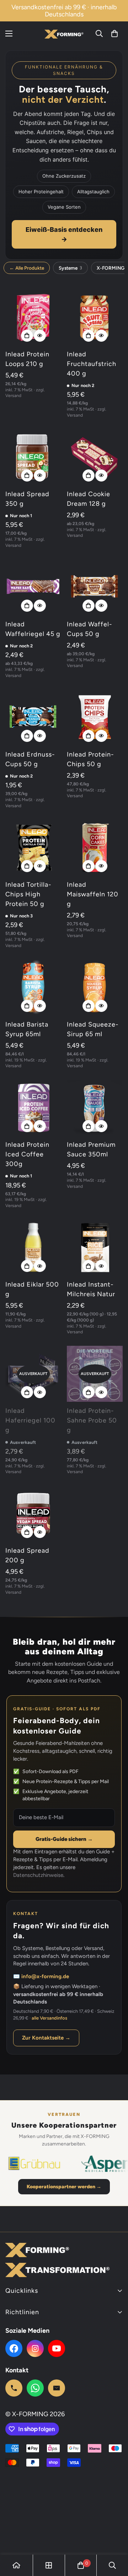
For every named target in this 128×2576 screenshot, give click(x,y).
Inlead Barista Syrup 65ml (27, 1029)
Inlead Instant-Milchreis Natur (91, 1289)
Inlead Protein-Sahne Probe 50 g (92, 1420)
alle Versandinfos (49, 2018)
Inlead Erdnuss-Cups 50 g (30, 759)
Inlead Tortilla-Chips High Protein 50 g (28, 894)
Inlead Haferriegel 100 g (30, 1420)
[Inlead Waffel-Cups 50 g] (95, 587)
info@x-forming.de (45, 1976)
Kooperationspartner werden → (64, 2187)
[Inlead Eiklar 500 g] (33, 1248)
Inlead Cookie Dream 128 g (89, 499)
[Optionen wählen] (27, 336)
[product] (16, 2565)
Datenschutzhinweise (38, 1875)
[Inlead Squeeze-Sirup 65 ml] (95, 987)
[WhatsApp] (35, 2388)
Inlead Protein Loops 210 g (27, 359)
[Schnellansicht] (40, 336)
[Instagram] (35, 2348)
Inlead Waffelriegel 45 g (33, 629)
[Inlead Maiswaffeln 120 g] (95, 848)
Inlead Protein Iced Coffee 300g (27, 1154)
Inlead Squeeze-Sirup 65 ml (93, 1029)
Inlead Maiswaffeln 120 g (93, 894)
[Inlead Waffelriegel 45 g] (33, 587)
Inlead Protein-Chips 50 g (90, 759)
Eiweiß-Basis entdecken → (64, 234)
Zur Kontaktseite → (46, 2038)
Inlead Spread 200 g (27, 1555)
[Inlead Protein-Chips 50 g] (95, 717)
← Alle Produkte (27, 268)
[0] (114, 34)
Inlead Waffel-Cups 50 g (90, 629)
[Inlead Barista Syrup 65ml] (33, 987)
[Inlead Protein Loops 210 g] (33, 317)
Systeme (70, 268)
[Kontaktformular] (57, 2388)
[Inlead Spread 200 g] (33, 1514)
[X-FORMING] (64, 33)
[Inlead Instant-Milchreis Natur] (95, 1248)
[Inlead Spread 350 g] (33, 457)
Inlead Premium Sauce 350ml (91, 1149)
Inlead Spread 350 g (27, 499)
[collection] (49, 2565)
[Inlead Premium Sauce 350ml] (95, 1108)
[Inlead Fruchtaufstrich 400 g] (95, 317)
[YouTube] (57, 2348)
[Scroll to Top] (115, 2538)
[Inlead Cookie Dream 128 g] (95, 457)
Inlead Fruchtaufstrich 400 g (92, 364)
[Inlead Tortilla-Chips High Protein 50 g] (33, 848)
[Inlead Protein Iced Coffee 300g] (33, 1108)
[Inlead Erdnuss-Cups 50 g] (33, 717)
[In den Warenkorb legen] (27, 1126)
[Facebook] (14, 2348)
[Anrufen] (14, 2388)
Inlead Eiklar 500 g (32, 1289)
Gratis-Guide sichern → (64, 1839)
